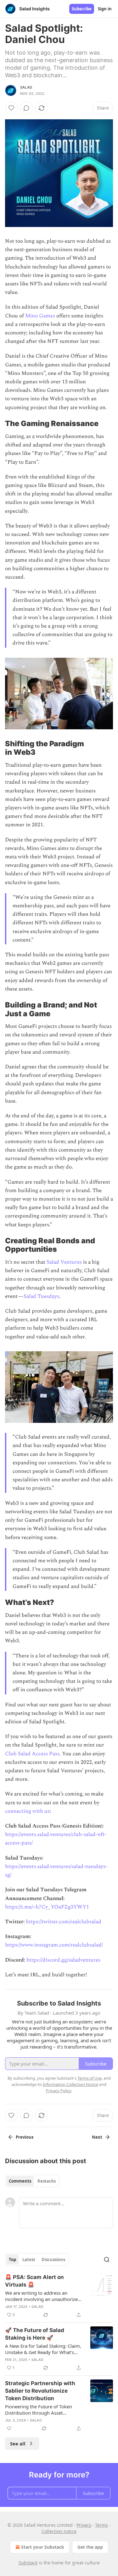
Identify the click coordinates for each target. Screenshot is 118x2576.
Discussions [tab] (53, 2260)
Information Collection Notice (70, 2084)
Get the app (90, 2547)
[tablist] (32, 2181)
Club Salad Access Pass (32, 1754)
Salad (26, 87)
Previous (25, 2137)
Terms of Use (90, 2078)
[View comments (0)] (26, 108)
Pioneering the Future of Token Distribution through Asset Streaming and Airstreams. (39, 2410)
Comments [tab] (20, 2181)
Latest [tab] (29, 2260)
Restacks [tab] (47, 2181)
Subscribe (82, 9)
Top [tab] (12, 2260)
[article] (59, 2296)
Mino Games (40, 316)
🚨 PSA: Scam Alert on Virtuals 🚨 (34, 2281)
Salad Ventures (64, 1262)
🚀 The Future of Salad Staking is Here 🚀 (35, 2334)
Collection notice (59, 2531)
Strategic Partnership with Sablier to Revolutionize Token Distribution (40, 2391)
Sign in (105, 9)
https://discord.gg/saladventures (63, 1960)
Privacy (84, 2525)
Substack (28, 2563)
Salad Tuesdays (41, 1296)
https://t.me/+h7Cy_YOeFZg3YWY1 (47, 1907)
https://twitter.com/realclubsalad (64, 1922)
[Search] (107, 2260)
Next (97, 2137)
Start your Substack (43, 2547)
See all (18, 2444)
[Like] (11, 108)
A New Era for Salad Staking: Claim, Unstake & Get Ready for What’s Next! (43, 2349)
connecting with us (27, 1811)
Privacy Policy (59, 2091)
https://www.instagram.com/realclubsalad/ (54, 1945)
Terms (101, 2525)
